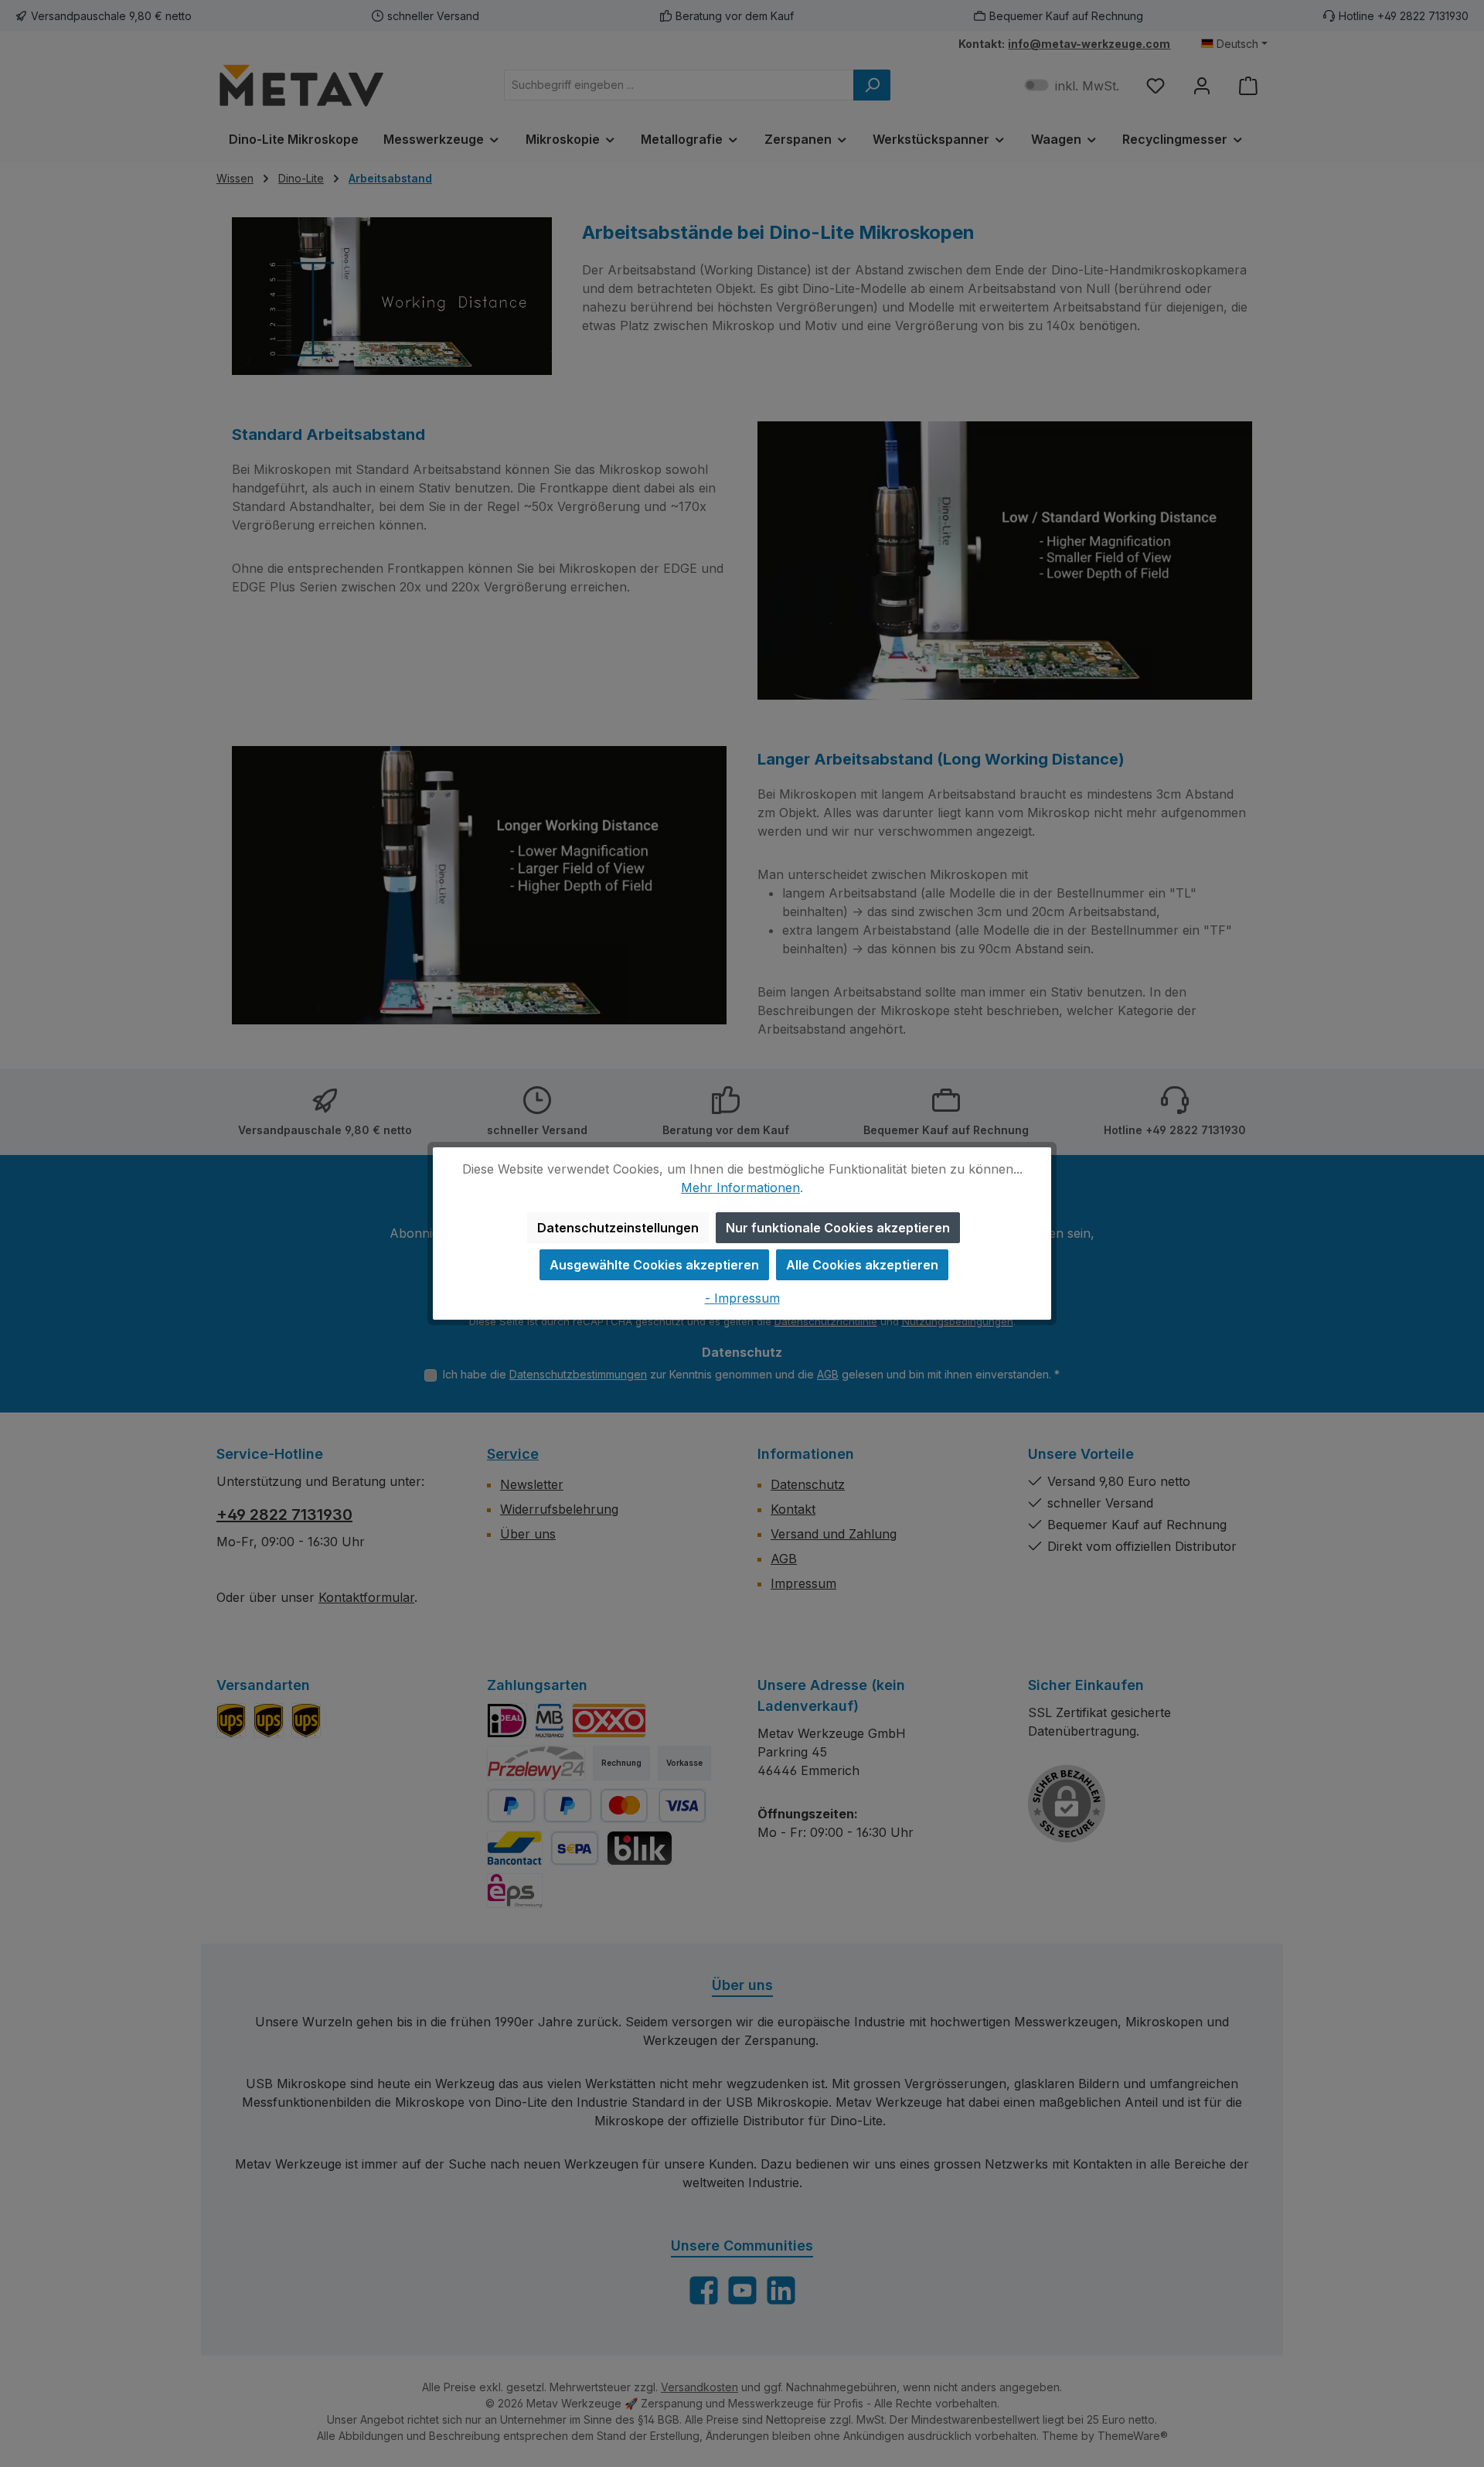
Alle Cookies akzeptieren (862, 1265)
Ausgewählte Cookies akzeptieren (654, 1265)
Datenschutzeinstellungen (618, 1228)
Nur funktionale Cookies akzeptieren (838, 1228)
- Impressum (742, 1298)
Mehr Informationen (740, 1187)
